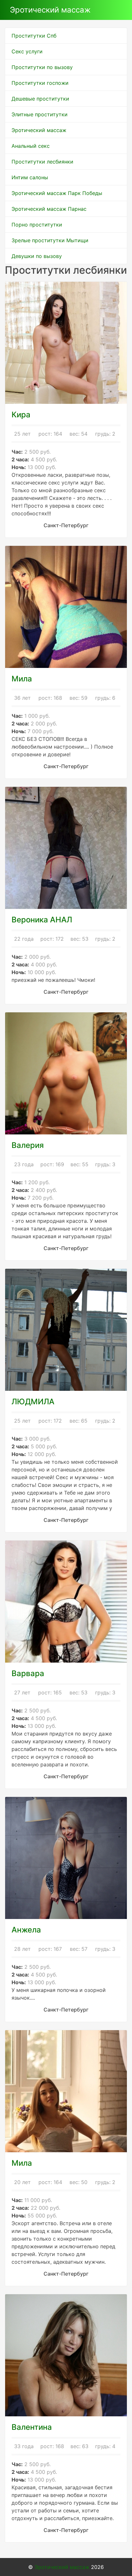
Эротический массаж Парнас (49, 209)
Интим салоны (30, 177)
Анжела (26, 1930)
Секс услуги (27, 51)
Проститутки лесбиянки (42, 162)
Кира (21, 415)
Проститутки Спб (34, 36)
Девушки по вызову (37, 256)
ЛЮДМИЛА (33, 1402)
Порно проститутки (37, 225)
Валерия (28, 1145)
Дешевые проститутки (40, 99)
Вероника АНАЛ (42, 920)
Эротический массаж (50, 10)
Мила (22, 679)
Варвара (28, 1673)
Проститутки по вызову (42, 67)
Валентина (32, 2427)
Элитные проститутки (40, 114)
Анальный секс (31, 146)
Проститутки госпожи (40, 83)
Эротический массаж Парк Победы (57, 193)
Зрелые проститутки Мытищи (50, 240)
